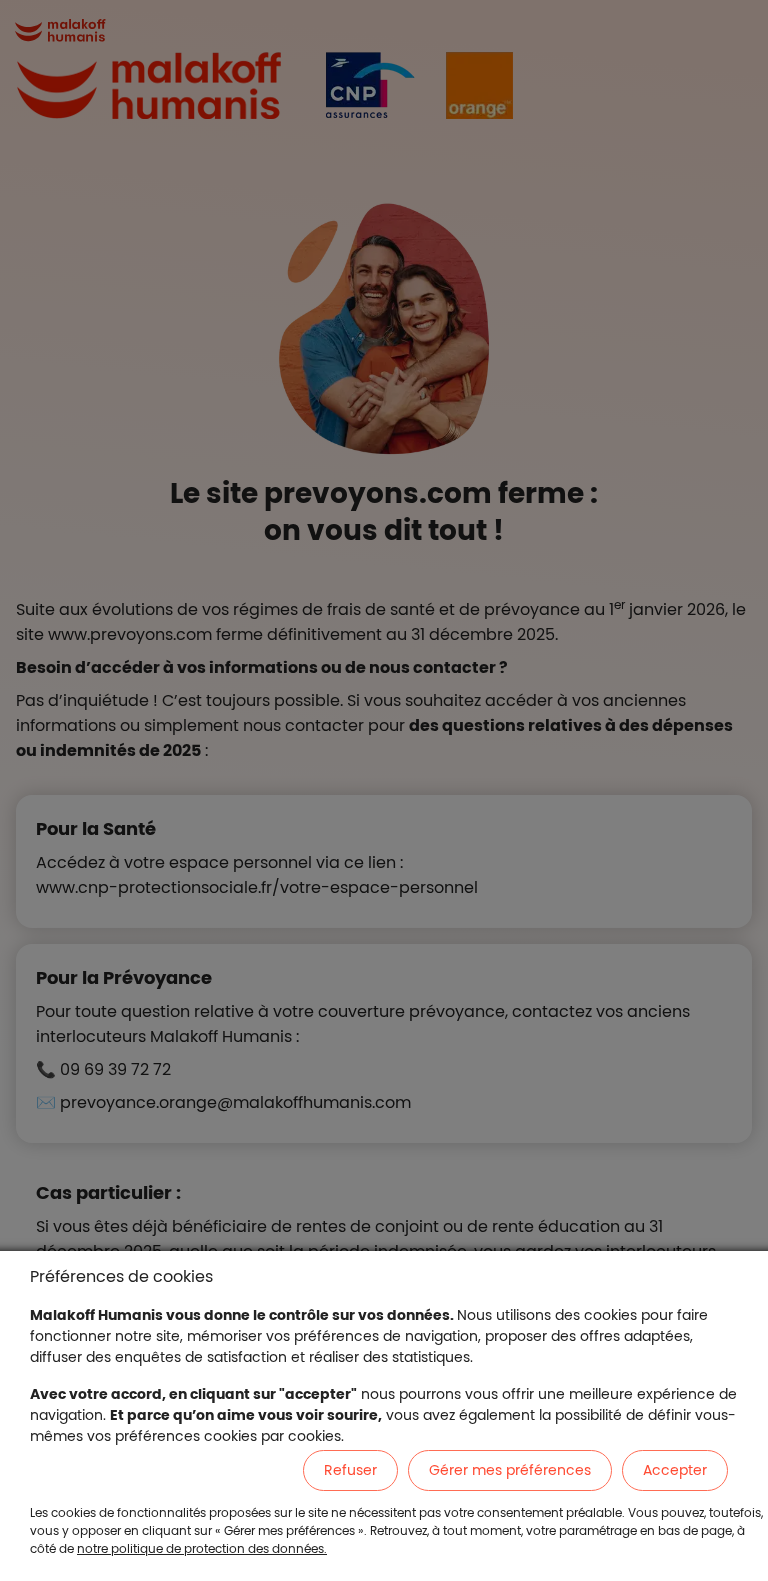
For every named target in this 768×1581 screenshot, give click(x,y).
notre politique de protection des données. (202, 1548)
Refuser (350, 1470)
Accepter (675, 1470)
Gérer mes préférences (510, 1470)
